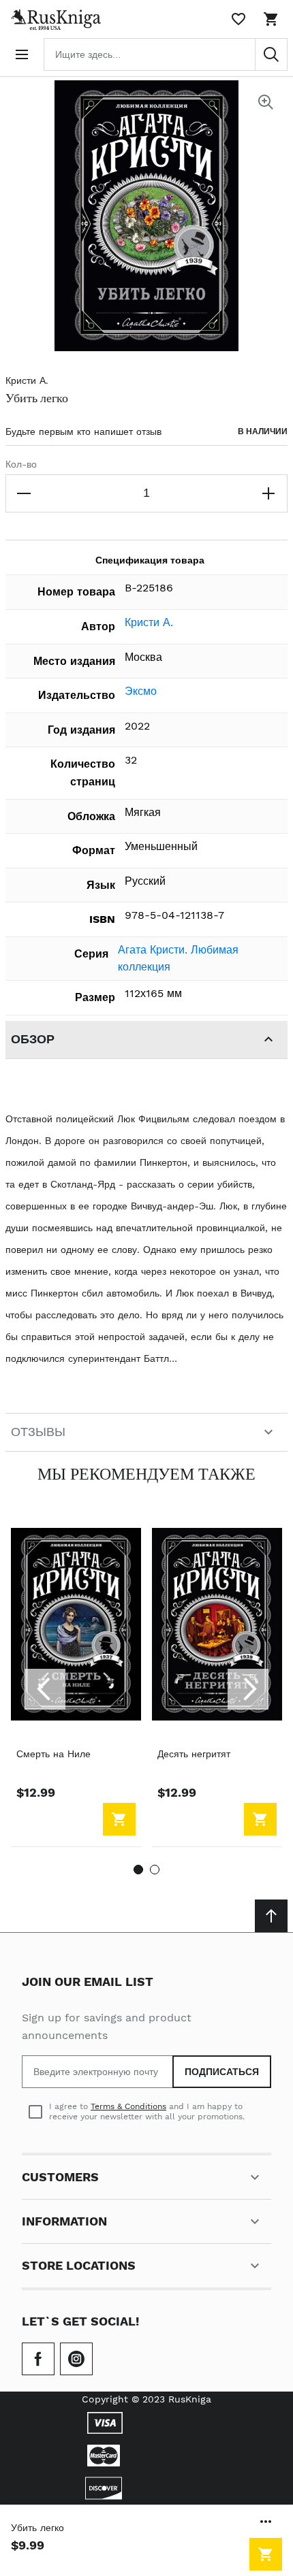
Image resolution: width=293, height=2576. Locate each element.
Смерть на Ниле (53, 1754)
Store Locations (79, 2265)
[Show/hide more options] (266, 2522)
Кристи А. (27, 380)
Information (64, 2221)
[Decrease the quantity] (25, 493)
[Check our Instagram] (76, 2359)
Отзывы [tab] (38, 1432)
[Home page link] (53, 19)
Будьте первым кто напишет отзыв (83, 431)
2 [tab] (155, 1870)
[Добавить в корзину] (266, 2554)
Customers (60, 2177)
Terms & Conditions (128, 2106)
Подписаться (222, 2072)
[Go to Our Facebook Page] (38, 2359)
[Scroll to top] (271, 1916)
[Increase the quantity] (268, 493)
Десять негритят (194, 1754)
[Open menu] (22, 54)
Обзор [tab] (33, 1039)
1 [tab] (138, 1870)
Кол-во (21, 464)
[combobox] (166, 54)
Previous (45, 1689)
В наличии (263, 431)
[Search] (271, 54)
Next (248, 1689)
